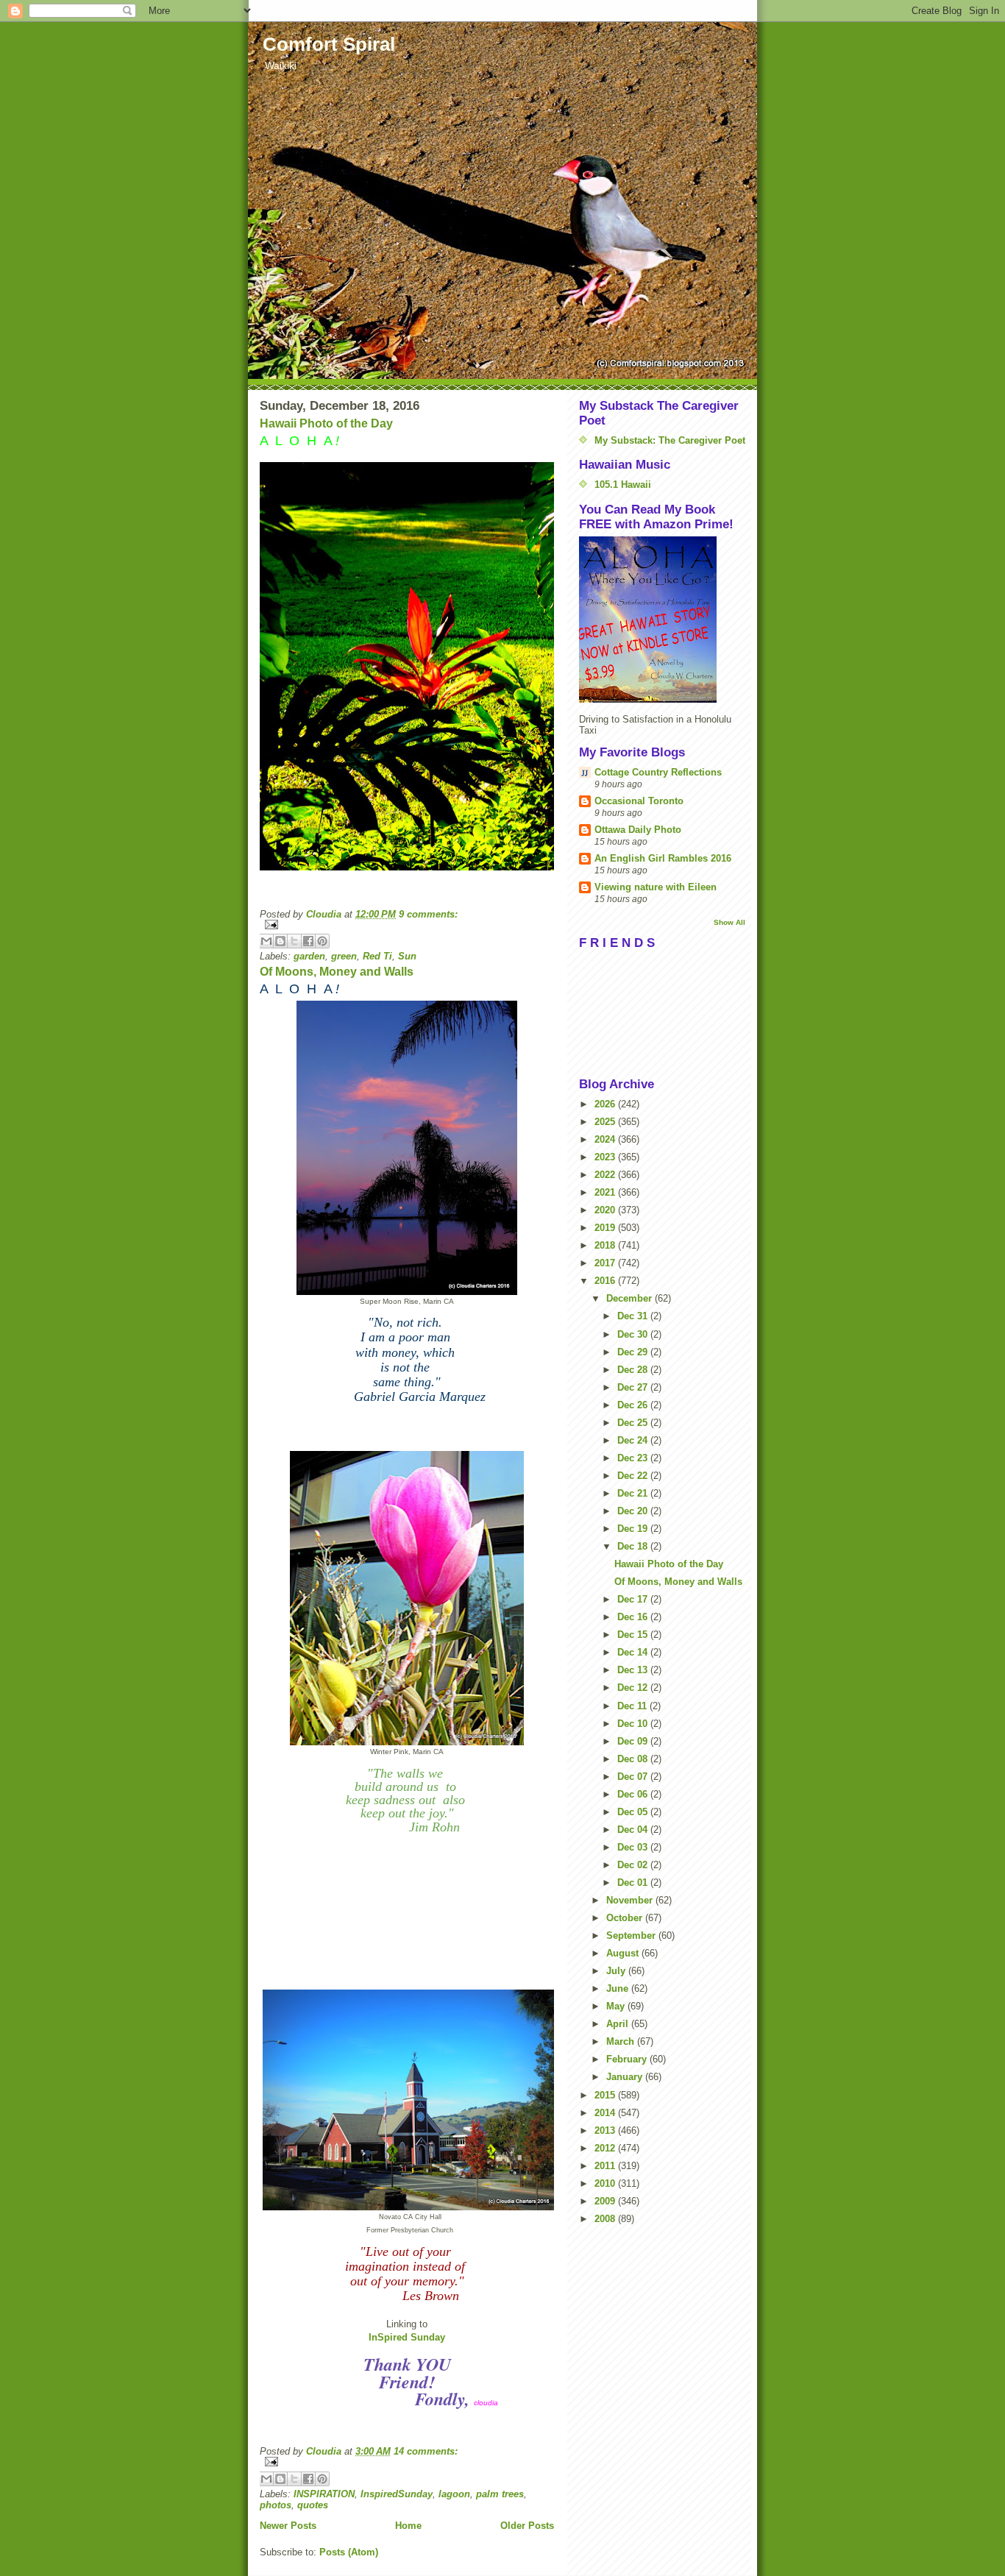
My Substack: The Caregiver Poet (670, 440)
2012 (606, 2148)
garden (309, 956)
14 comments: (426, 2451)
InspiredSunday (397, 2494)
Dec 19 (634, 1529)
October (626, 1918)
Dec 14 (634, 1652)
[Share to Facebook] (308, 941)
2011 (606, 2166)
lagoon (454, 2494)
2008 (606, 2219)
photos (276, 2505)
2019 (606, 1228)
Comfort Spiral (329, 44)
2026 (606, 1104)
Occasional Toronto (639, 801)
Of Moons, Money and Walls (337, 972)
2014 (606, 2113)
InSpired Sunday (407, 2337)
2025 (606, 1122)
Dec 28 (634, 1370)
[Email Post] (407, 925)
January (626, 2077)
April (619, 2024)
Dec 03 (634, 1847)
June (619, 1988)
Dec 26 (634, 1405)
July (617, 1971)
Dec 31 (634, 1316)
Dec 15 (634, 1635)
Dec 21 (634, 1493)
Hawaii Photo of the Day (326, 423)
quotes (313, 2505)
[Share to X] (294, 941)
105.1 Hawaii (623, 485)
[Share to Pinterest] (322, 941)
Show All (729, 922)
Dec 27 (634, 1387)
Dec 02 (634, 1865)
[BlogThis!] (280, 941)
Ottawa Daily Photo (638, 830)
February (628, 2059)
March (622, 2041)
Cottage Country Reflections (658, 772)
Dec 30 (634, 1334)
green (344, 956)
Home (408, 2526)
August (624, 1953)
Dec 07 (634, 1777)
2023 (606, 1157)
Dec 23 (634, 1458)
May (617, 2006)
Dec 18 (634, 1546)
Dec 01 (634, 1883)
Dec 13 (634, 1670)
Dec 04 (634, 1830)
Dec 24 (634, 1440)
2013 (606, 2130)
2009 (606, 2201)
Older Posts (527, 2526)
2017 (606, 1263)
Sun (407, 956)
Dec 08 (634, 1759)
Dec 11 (633, 1706)
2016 (606, 1281)
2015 (606, 2095)
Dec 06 (634, 1794)
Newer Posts (288, 2526)
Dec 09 (634, 1741)
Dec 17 (634, 1599)
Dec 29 (634, 1352)
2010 (606, 2183)
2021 (606, 1192)
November (631, 1900)
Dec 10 (634, 1724)
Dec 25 (634, 1423)
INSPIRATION (324, 2494)
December (631, 1298)
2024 (606, 1139)
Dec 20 (634, 1511)
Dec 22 (634, 1476)
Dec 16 (634, 1617)
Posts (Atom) (349, 2552)
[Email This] (266, 941)
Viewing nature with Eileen (656, 887)
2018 (606, 1245)
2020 (606, 1210)
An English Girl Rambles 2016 (663, 858)
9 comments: (428, 914)
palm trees (500, 2494)
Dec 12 (634, 1688)
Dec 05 (634, 1812)
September (632, 1935)
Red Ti (377, 956)
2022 (606, 1175)
